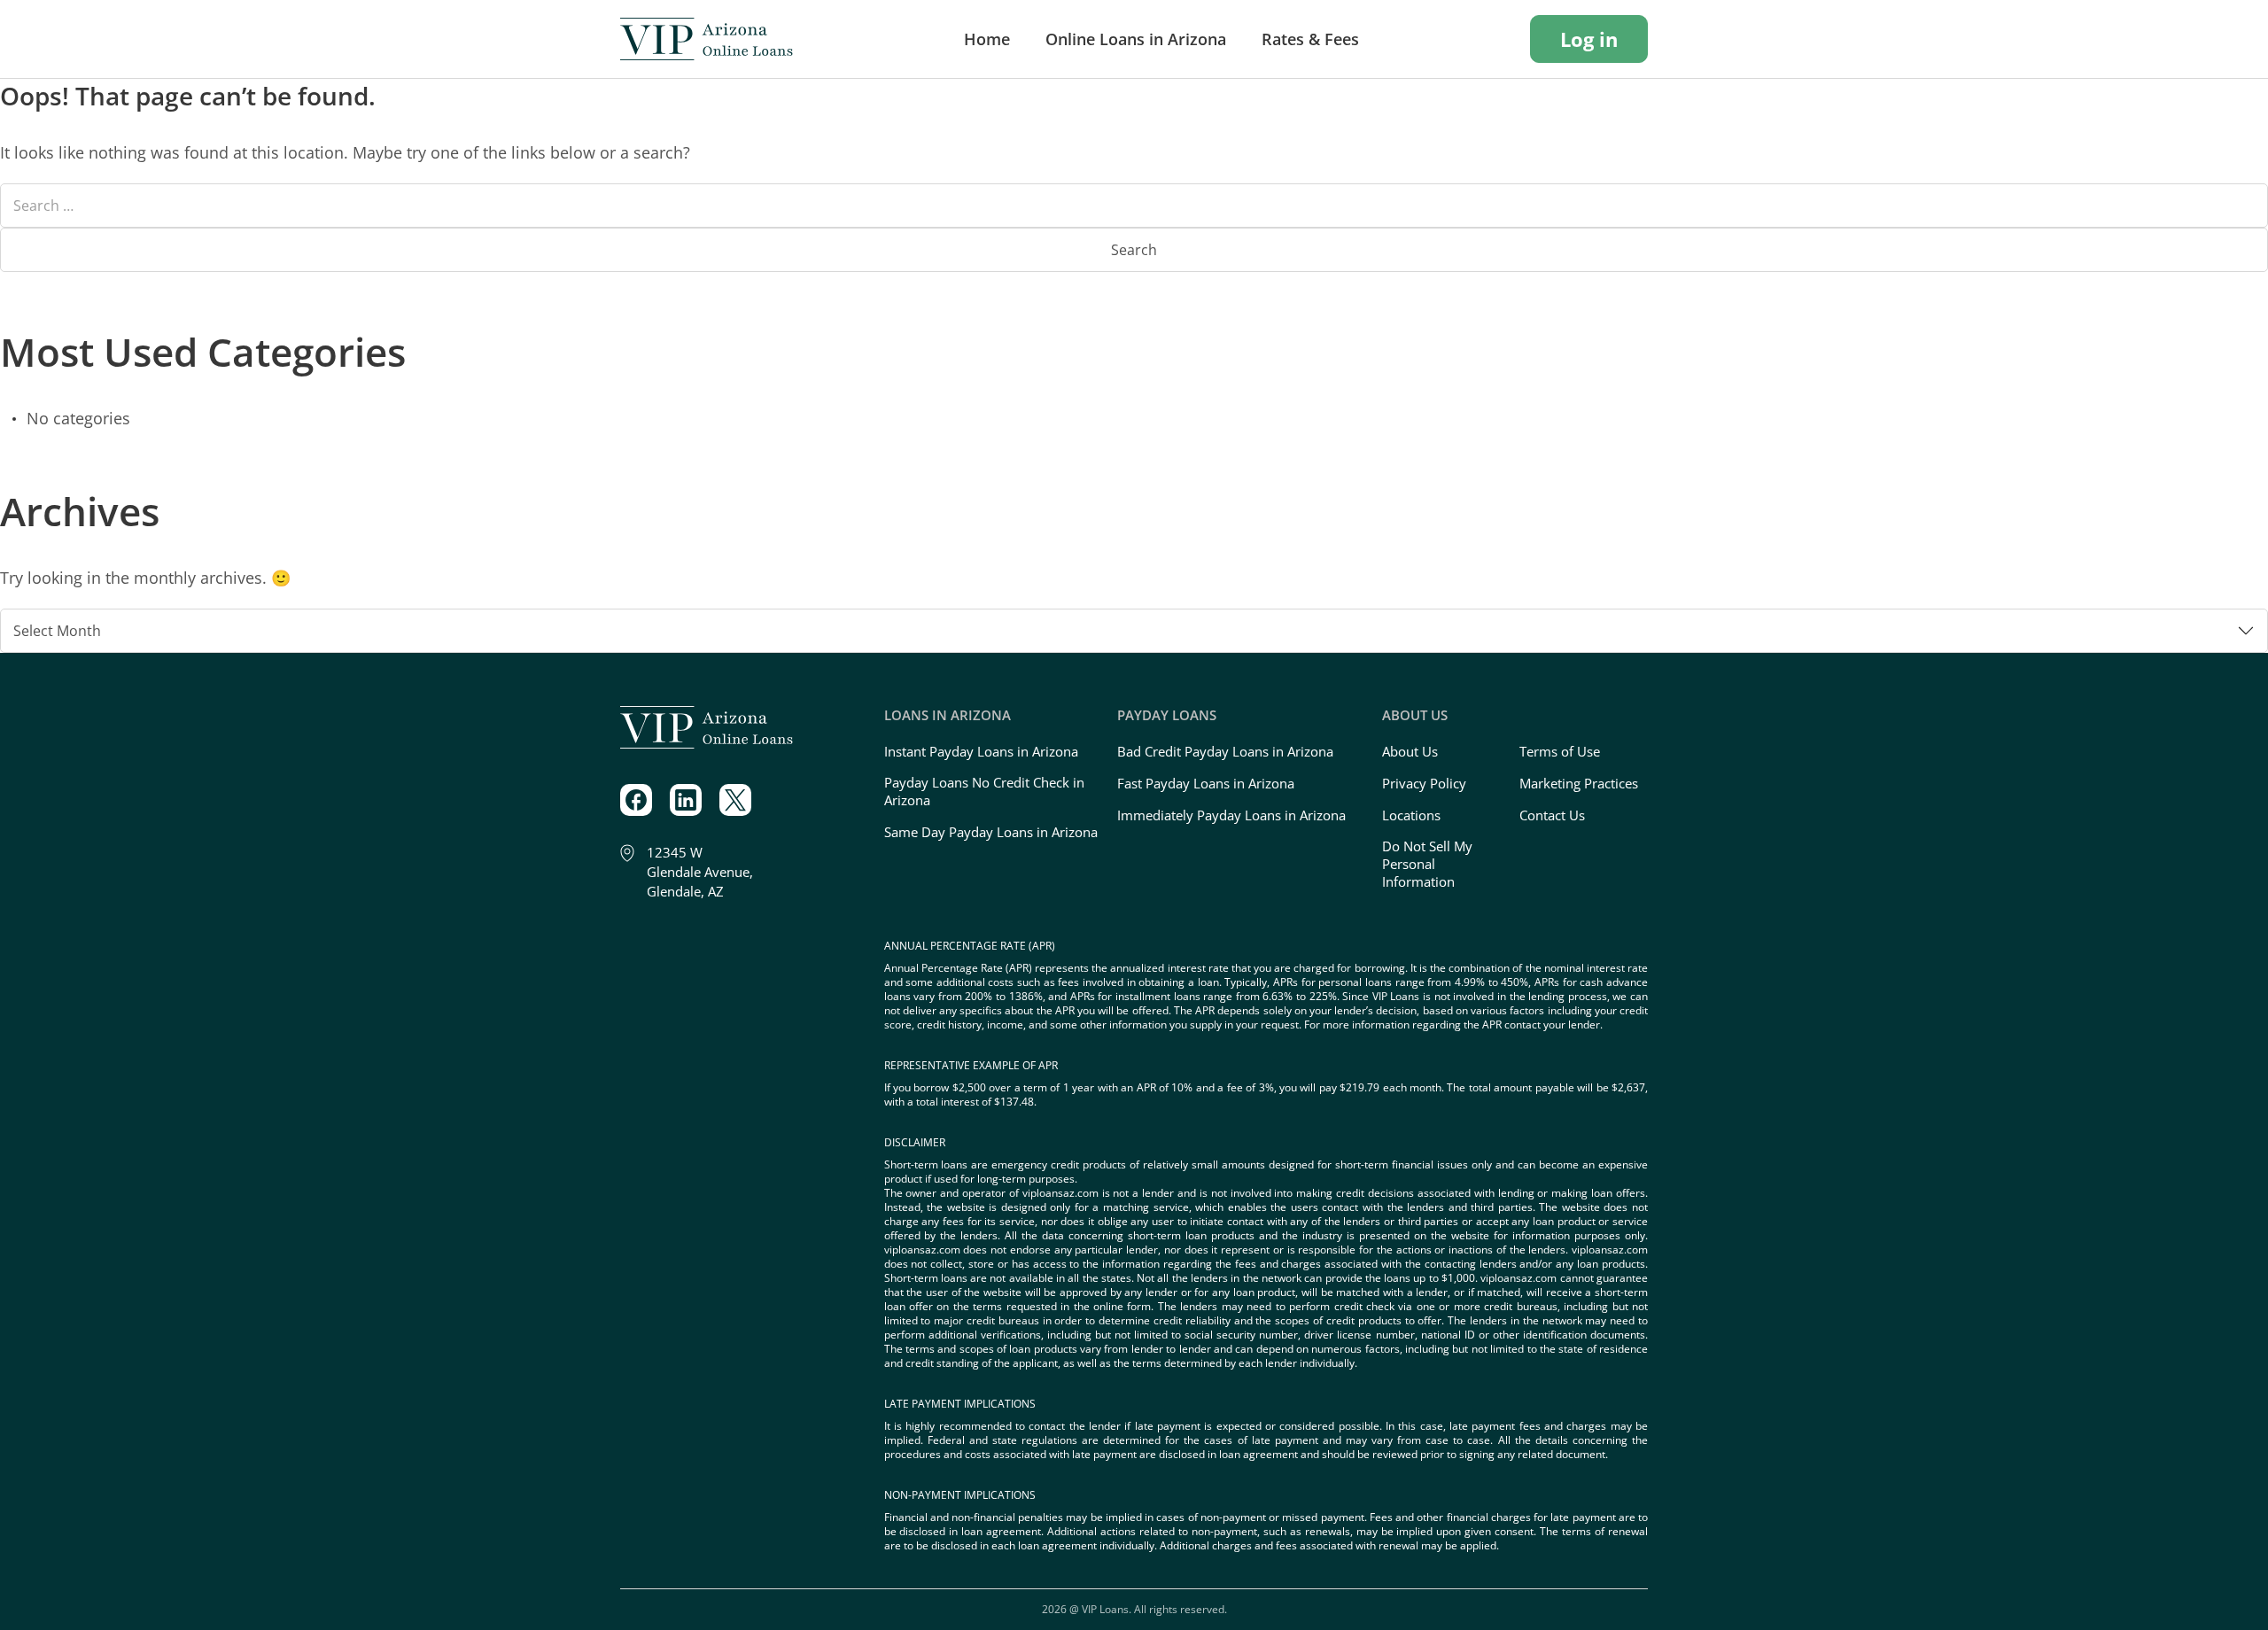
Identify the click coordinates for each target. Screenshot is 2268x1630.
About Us (1410, 751)
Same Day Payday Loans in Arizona (991, 832)
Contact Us (1552, 815)
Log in (1589, 39)
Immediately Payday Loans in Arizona (1231, 815)
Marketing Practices (1579, 783)
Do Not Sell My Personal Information (1427, 864)
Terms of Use (1560, 751)
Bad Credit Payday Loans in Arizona (1225, 751)
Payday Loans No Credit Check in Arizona (984, 791)
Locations (1411, 815)
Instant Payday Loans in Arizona (981, 751)
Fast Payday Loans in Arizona (1206, 783)
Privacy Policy (1424, 783)
